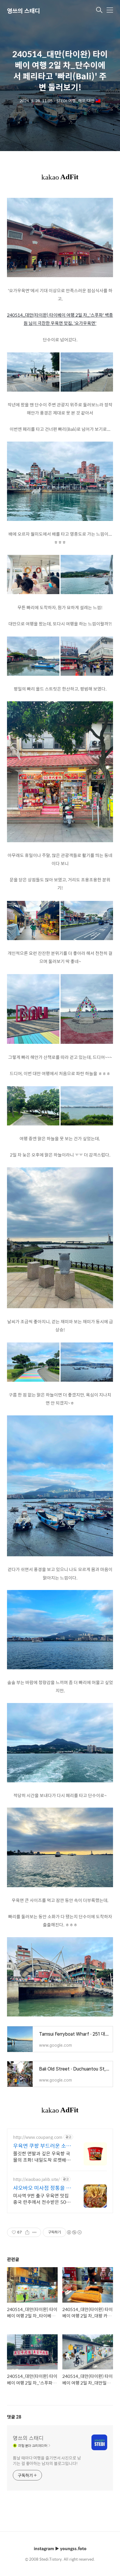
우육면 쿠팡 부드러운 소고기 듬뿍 (42, 2146)
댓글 (14, 2417)
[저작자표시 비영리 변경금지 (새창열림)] (74, 2232)
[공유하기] (27, 2232)
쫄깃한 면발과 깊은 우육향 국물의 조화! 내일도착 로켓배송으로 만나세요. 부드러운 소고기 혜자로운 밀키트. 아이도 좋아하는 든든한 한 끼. (42, 2156)
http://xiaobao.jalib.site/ (36, 2179)
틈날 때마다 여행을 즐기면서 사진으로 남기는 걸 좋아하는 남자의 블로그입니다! (47, 2460)
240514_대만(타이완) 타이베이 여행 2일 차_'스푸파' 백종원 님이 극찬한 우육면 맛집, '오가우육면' (60, 319)
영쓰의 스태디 (23, 11)
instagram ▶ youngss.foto (60, 2548)
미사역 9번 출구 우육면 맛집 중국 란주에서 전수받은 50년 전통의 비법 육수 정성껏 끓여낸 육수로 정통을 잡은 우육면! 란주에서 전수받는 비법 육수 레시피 (42, 2199)
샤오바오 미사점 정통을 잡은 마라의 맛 (42, 2188)
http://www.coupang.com (38, 2137)
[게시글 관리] (35, 2232)
